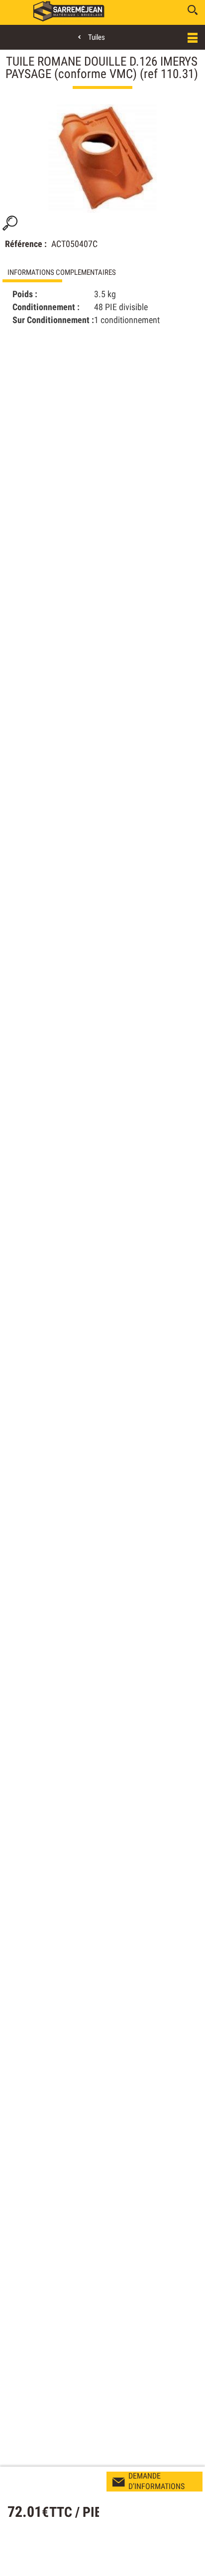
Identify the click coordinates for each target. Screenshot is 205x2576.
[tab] (102, 272)
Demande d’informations (156, 2481)
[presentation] (102, 272)
